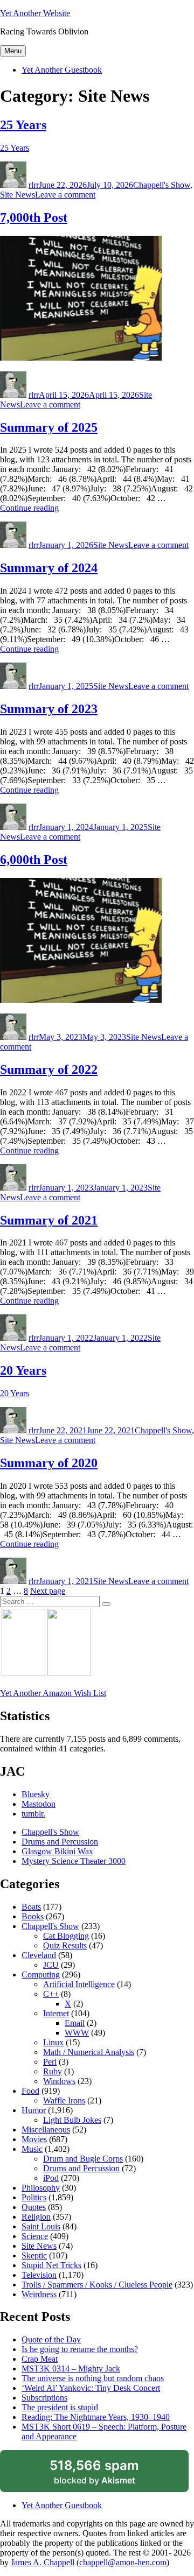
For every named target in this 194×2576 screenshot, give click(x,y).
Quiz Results (65, 1945)
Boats (31, 1907)
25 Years (23, 125)
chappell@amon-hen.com (123, 2562)
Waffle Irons (64, 2100)
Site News (18, 195)
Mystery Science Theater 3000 (74, 1861)
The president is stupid (60, 2407)
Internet (56, 2013)
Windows (59, 2081)
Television (39, 2275)
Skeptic (34, 2255)
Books (33, 1916)
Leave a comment (65, 195)
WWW (77, 2033)
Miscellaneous (46, 2130)
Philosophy (41, 2188)
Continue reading (29, 508)
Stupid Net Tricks (51, 2265)
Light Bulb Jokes (72, 2120)
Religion (36, 2217)
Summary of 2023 (49, 709)
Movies (34, 2139)
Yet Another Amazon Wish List (53, 1693)
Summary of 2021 (49, 1220)
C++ (51, 1994)
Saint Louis (41, 2226)
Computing (41, 1975)
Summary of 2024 (49, 568)
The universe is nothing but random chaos (93, 2378)
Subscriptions (44, 2398)
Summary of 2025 (49, 427)
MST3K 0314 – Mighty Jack (71, 2369)
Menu (13, 51)
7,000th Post (34, 217)
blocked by (107, 2475)
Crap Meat (40, 2359)
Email (75, 2023)
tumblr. (33, 1814)
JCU (51, 1965)
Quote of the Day (51, 2339)
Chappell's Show (162, 185)
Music (32, 2149)
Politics (34, 2197)
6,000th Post (34, 860)
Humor (34, 2110)
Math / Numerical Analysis (89, 2052)
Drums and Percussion (60, 1842)
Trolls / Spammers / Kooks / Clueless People (97, 2285)
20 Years (23, 1370)
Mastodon (39, 1804)
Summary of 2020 (49, 1463)
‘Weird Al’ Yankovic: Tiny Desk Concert (91, 2388)
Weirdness (39, 2294)
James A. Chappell (43, 2562)
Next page (48, 1591)
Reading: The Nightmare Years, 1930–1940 (96, 2417)
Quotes (34, 2207)
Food (30, 2091)
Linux (53, 2042)
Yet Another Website (35, 13)
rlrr (34, 185)
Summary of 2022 (49, 1069)
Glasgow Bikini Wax (57, 1851)
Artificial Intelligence (79, 1984)
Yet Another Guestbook (62, 70)
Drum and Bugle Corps (83, 2159)
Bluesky (36, 1794)
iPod (51, 2178)
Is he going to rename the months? (80, 2349)
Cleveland (39, 1955)
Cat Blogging (66, 1936)
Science (35, 2236)
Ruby (53, 2071)
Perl (50, 2062)
